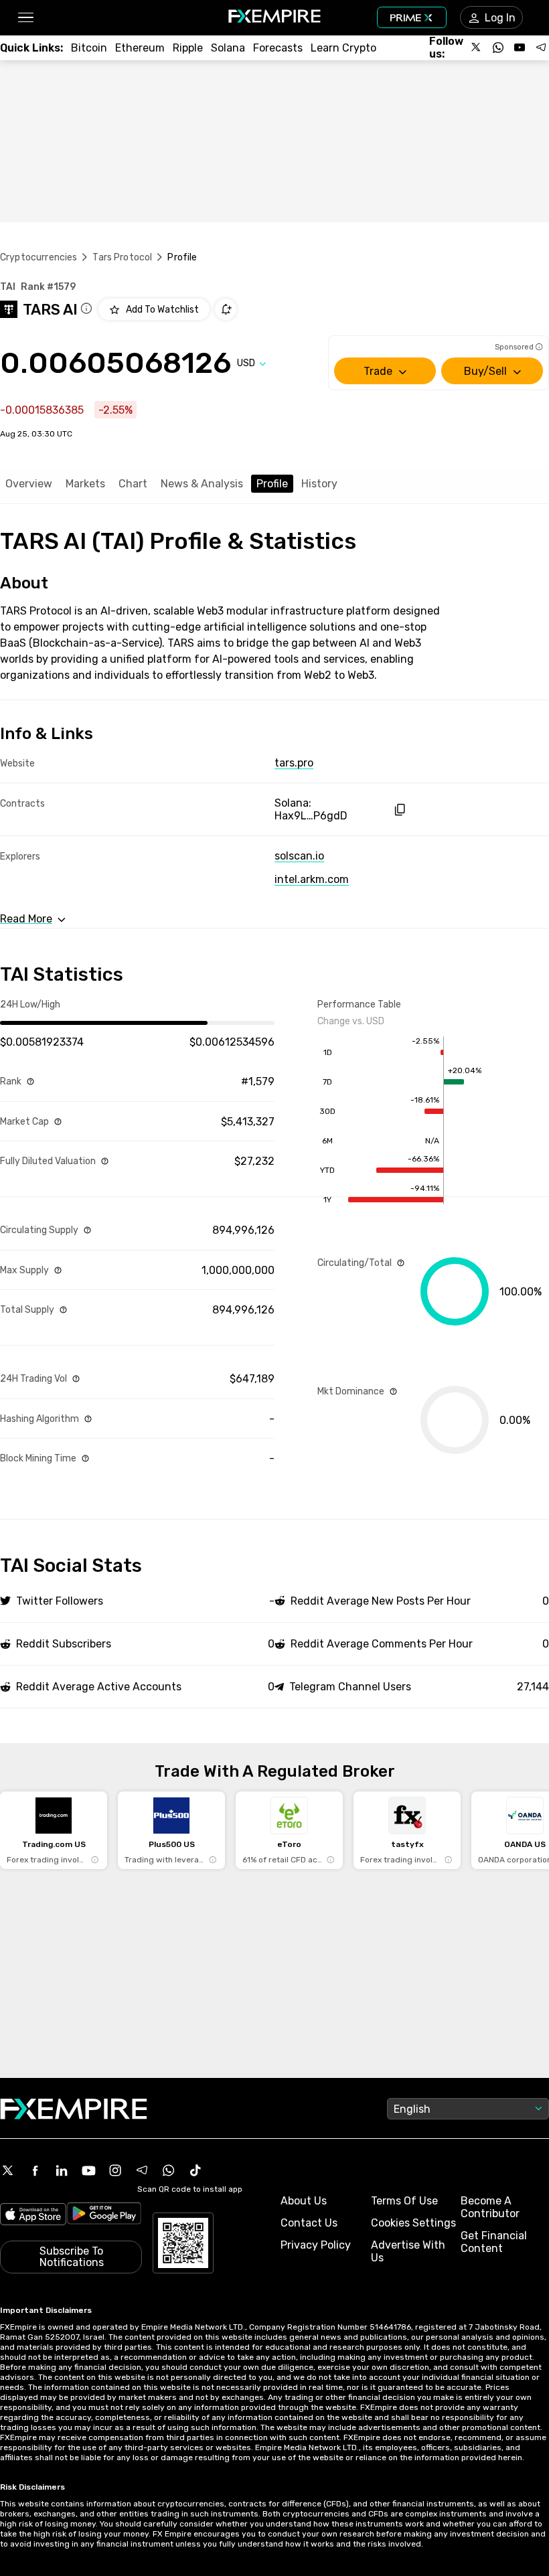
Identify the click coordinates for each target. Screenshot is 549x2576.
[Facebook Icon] (35, 2170)
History (319, 484)
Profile (272, 484)
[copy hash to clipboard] (399, 810)
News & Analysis (202, 484)
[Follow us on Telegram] (541, 48)
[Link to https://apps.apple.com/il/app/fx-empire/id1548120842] (33, 2216)
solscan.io (299, 856)
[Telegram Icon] (142, 2170)
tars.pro (294, 763)
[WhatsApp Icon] (169, 2170)
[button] (25, 18)
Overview (29, 484)
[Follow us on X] (477, 48)
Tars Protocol (122, 257)
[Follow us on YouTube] (520, 48)
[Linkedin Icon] (62, 2170)
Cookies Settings (413, 2223)
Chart (133, 484)
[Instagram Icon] (115, 2170)
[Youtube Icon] (88, 2170)
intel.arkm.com (312, 879)
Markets (85, 484)
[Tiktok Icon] (195, 2170)
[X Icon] (8, 2170)
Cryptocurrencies (38, 257)
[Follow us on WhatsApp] (498, 48)
